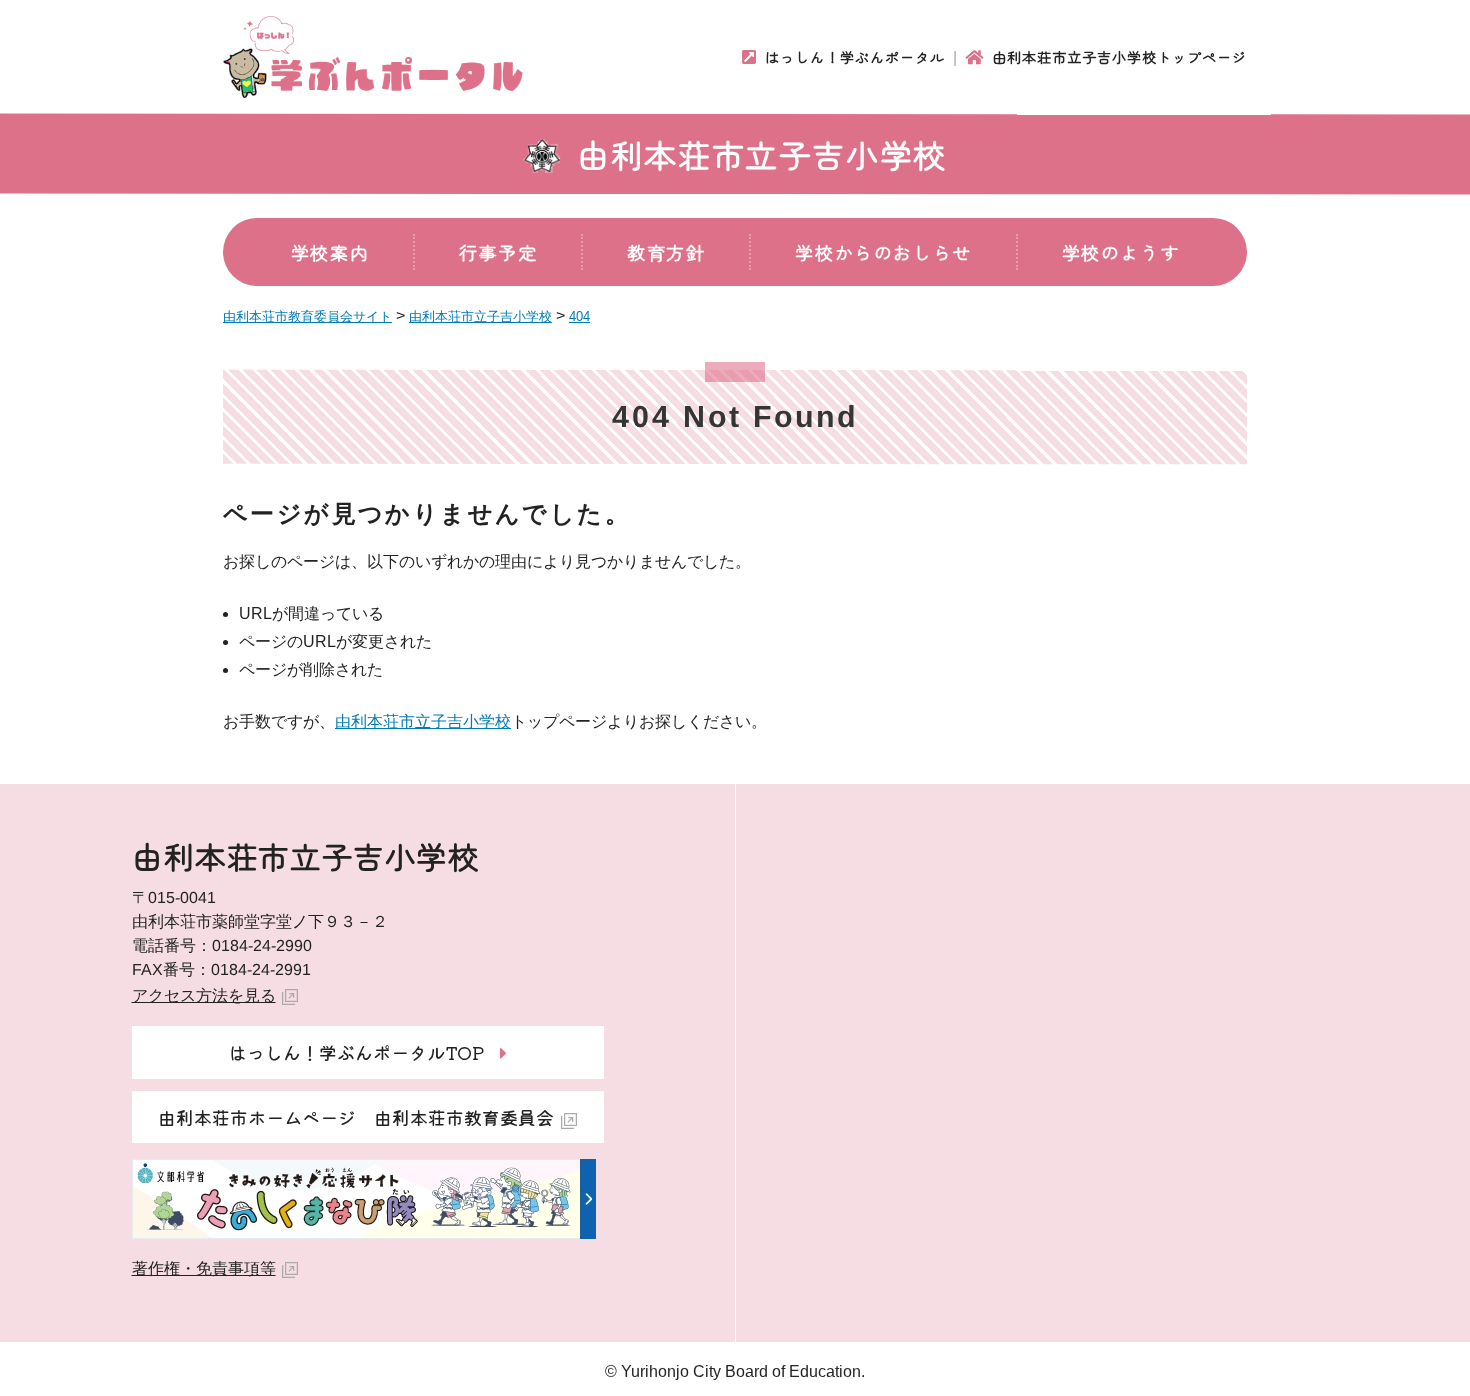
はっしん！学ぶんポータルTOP (356, 1052)
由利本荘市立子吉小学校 (762, 154)
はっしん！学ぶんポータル (855, 57)
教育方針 (666, 252)
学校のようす (1121, 252)
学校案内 (330, 252)
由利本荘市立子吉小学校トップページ (1119, 57)
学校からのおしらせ (883, 252)
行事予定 (498, 252)
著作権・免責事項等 (204, 1268)
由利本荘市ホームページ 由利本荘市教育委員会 (356, 1117)
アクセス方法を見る (204, 995)
